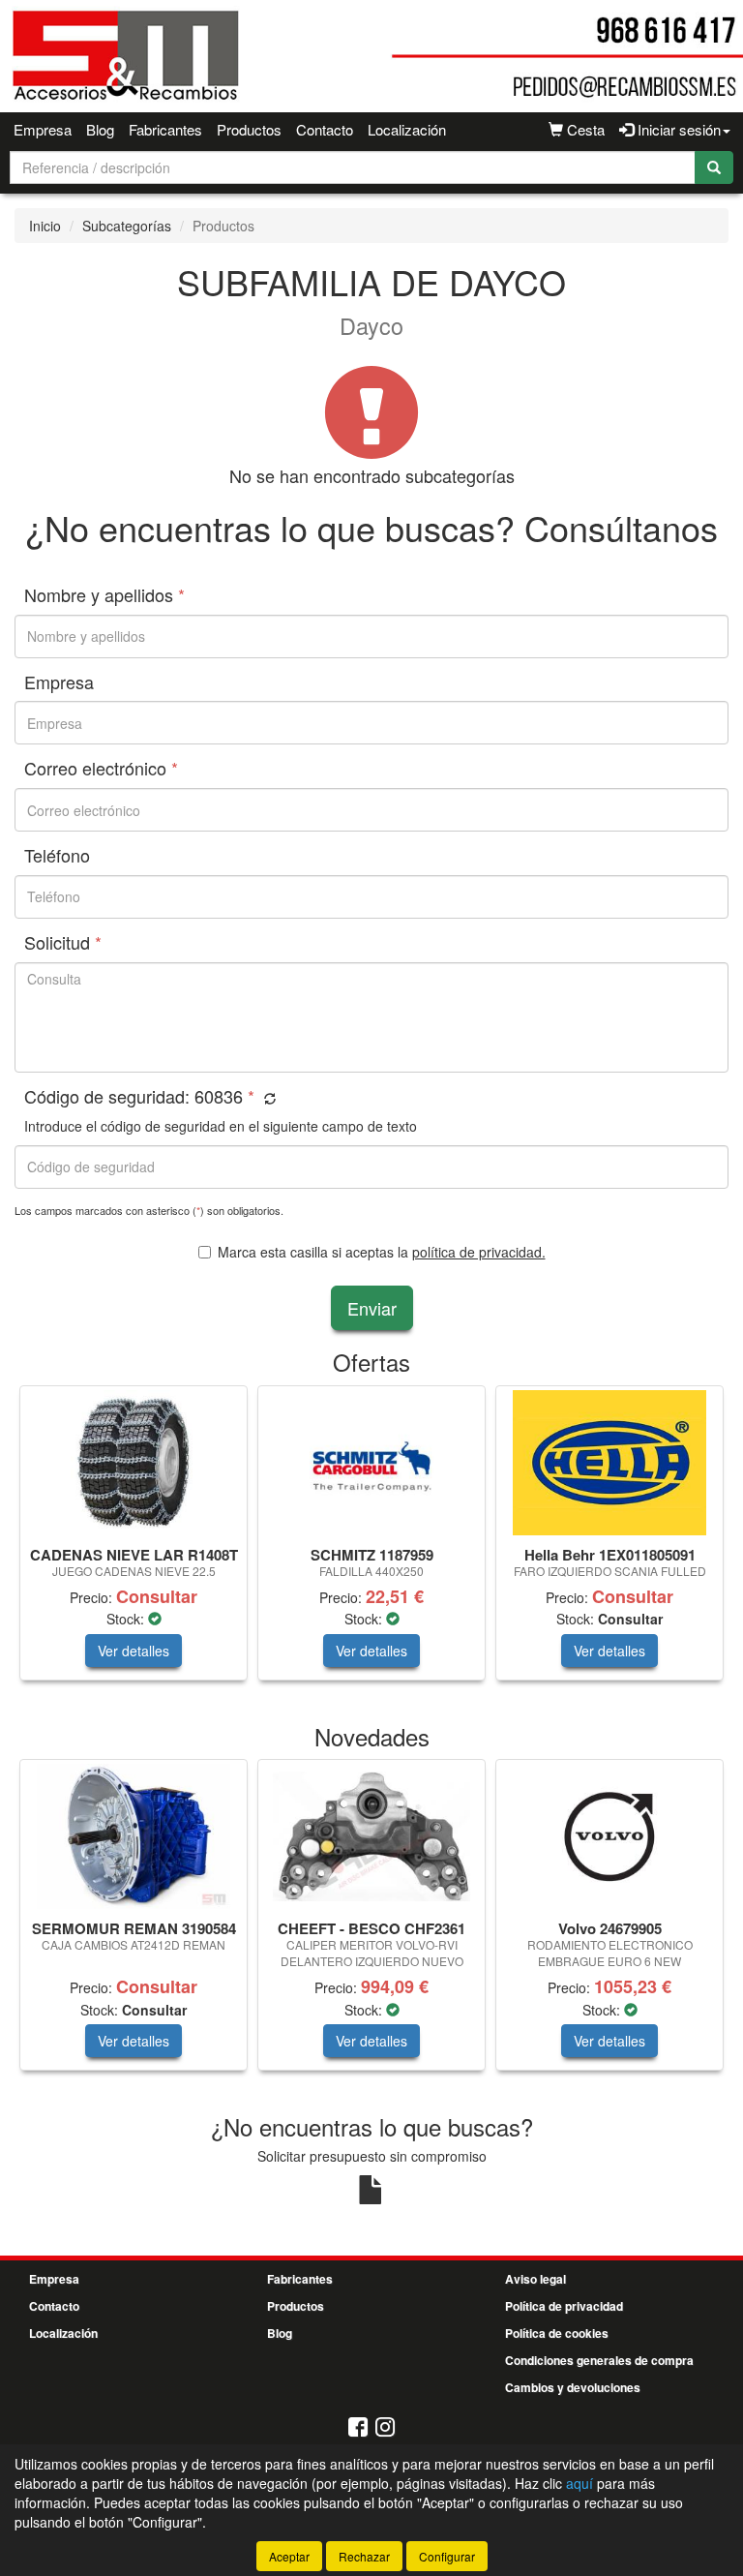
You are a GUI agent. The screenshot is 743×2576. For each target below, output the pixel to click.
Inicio (45, 226)
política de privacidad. (479, 1252)
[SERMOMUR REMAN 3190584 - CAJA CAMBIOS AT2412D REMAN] (134, 1836)
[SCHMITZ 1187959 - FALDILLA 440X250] (371, 1463)
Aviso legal (535, 2279)
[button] (267, 1098)
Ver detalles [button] (134, 1651)
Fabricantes (165, 129)
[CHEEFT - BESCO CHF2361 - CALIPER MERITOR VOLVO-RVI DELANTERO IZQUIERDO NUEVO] (371, 1837)
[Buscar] (714, 167)
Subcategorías (127, 226)
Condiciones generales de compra (599, 2360)
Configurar (447, 2556)
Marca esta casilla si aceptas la (382, 1252)
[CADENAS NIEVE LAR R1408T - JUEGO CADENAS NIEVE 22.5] (134, 1463)
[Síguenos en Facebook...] (358, 2428)
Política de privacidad (564, 2306)
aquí (580, 2483)
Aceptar (289, 2556)
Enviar (372, 1308)
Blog (100, 129)
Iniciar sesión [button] (677, 129)
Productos (249, 129)
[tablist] (371, 1543)
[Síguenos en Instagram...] (385, 2428)
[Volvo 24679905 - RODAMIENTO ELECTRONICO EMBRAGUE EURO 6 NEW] (609, 1836)
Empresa (43, 129)
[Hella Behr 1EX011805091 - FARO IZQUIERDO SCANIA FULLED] (609, 1463)
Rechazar (364, 2556)
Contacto (325, 129)
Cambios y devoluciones (573, 2387)
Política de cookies (557, 2333)
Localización (407, 129)
